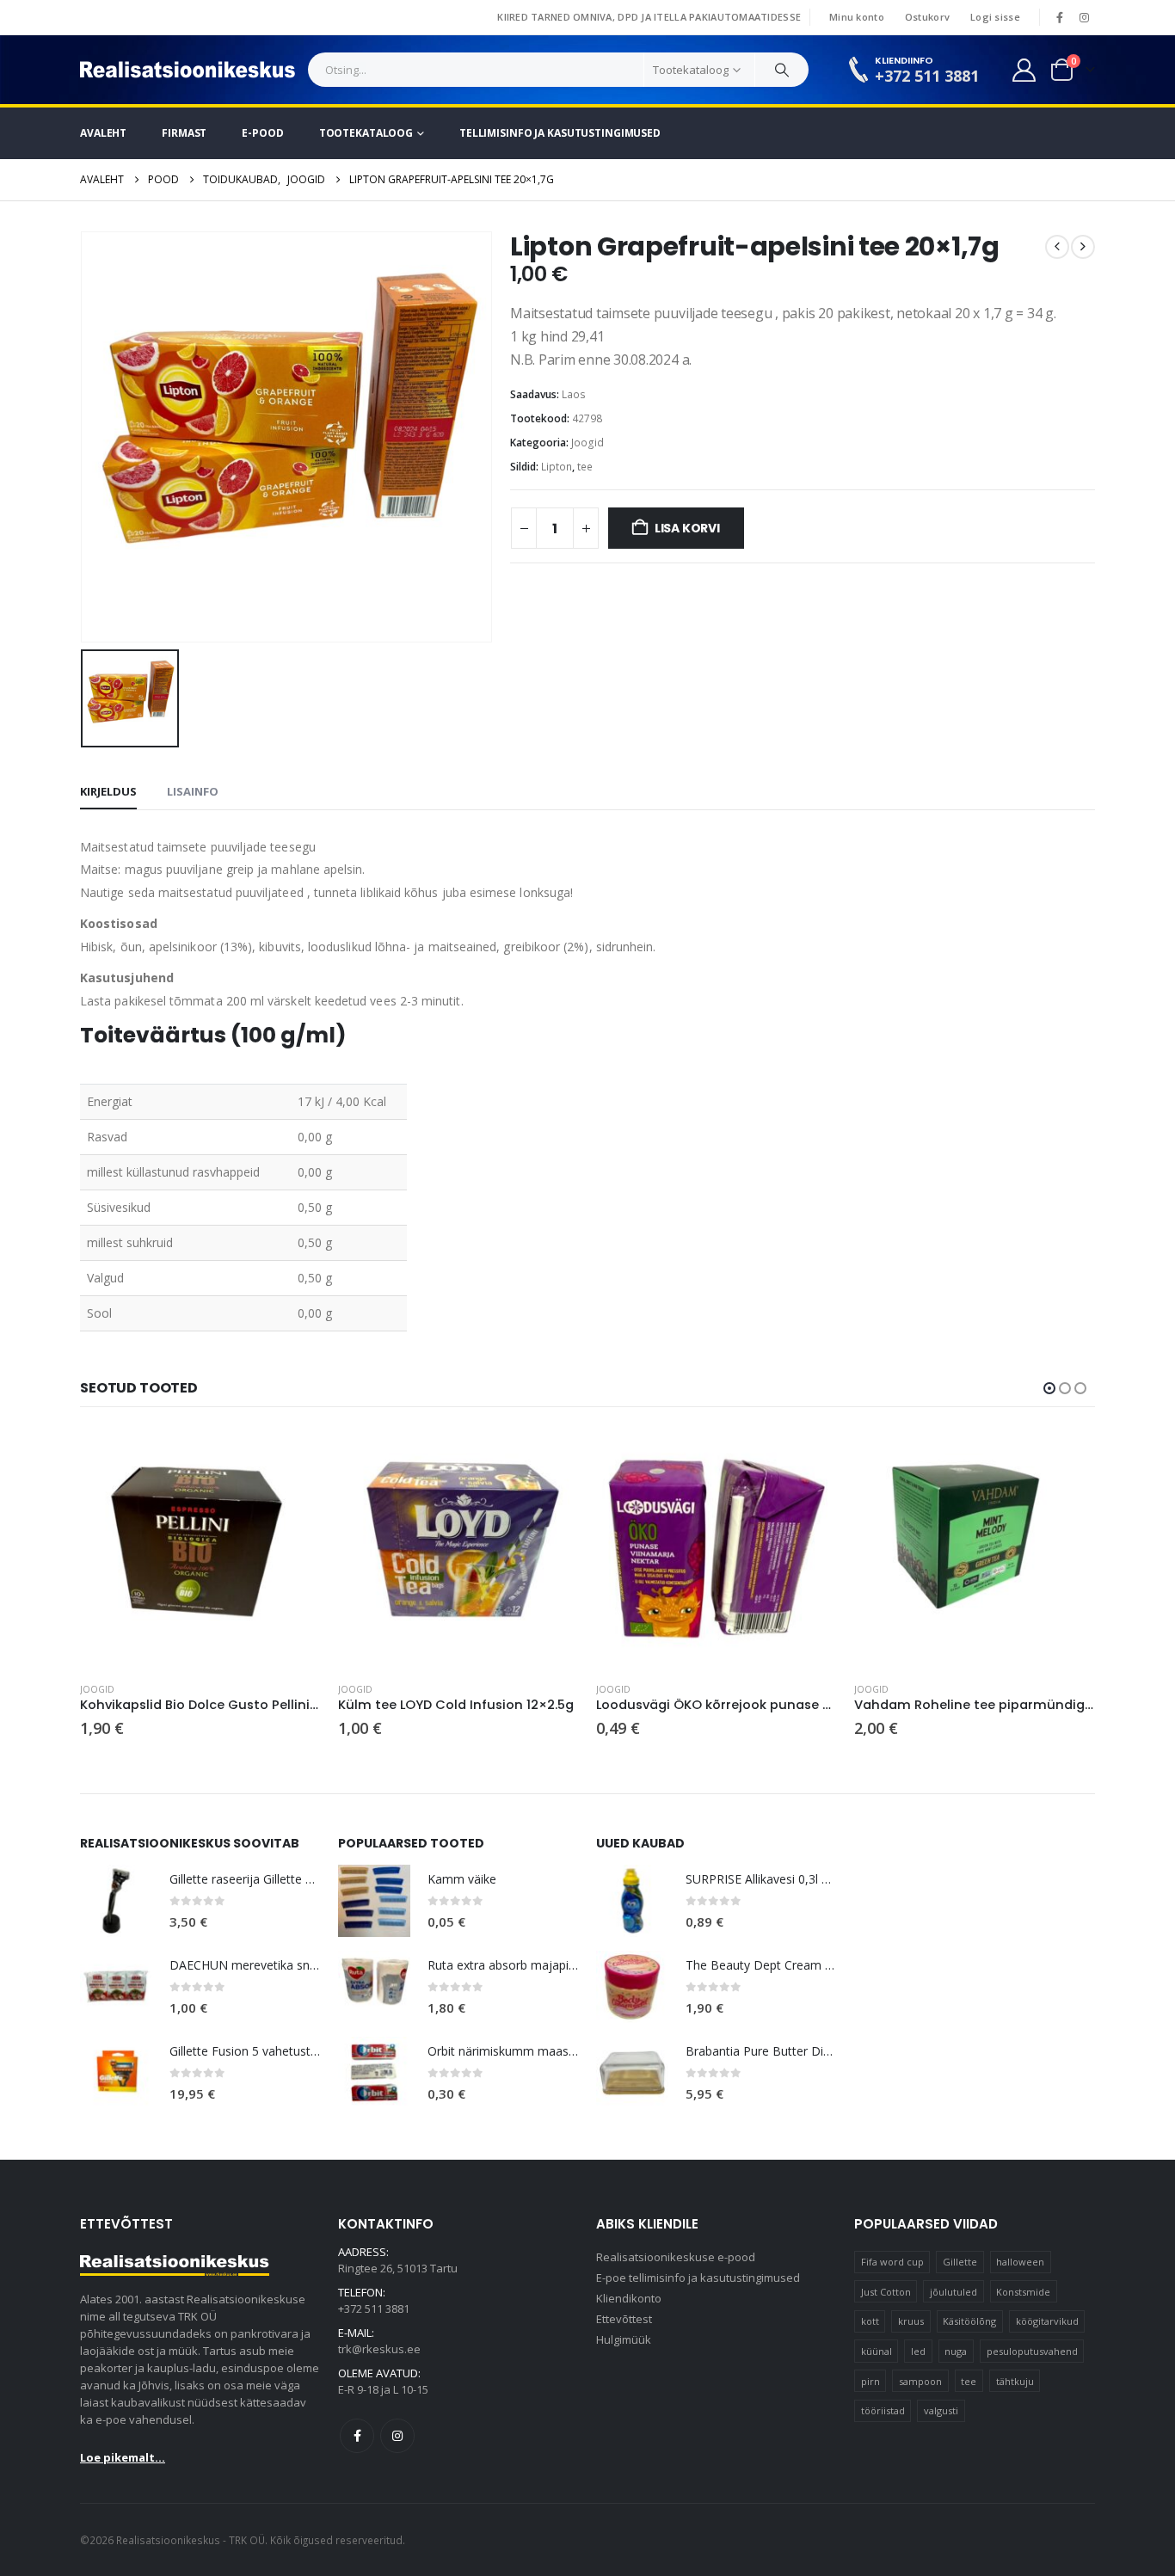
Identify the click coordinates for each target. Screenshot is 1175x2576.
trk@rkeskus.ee (379, 2349)
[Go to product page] (200, 1548)
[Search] (782, 70)
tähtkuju (1015, 2381)
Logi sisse (995, 17)
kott (870, 2321)
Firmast (184, 133)
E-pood (262, 133)
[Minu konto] (1024, 70)
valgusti (941, 2410)
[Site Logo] (188, 70)
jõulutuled (954, 2292)
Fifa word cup (892, 2262)
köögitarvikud (1047, 2321)
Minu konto (857, 17)
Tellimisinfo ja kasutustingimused (560, 133)
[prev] (1057, 247)
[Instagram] (1084, 17)
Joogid (587, 443)
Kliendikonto (629, 2298)
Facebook (357, 2436)
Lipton (557, 467)
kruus (911, 2321)
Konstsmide (1023, 2292)
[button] (1049, 1388)
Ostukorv (927, 17)
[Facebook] (1060, 17)
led (918, 2351)
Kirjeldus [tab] (108, 791)
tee (585, 467)
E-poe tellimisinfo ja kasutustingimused (698, 2278)
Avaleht (103, 133)
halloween (1020, 2262)
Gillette (960, 2262)
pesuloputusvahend (1032, 2351)
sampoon (920, 2381)
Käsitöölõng (969, 2321)
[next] (1083, 247)
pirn (870, 2381)
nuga (956, 2351)
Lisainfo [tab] (193, 791)
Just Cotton (886, 2292)
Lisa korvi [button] (292, 1456)
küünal (877, 2351)
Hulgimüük (624, 2339)
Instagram (397, 2436)
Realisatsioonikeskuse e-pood (676, 2257)
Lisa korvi (687, 528)
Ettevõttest (624, 2319)
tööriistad (883, 2410)
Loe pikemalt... (123, 2457)
